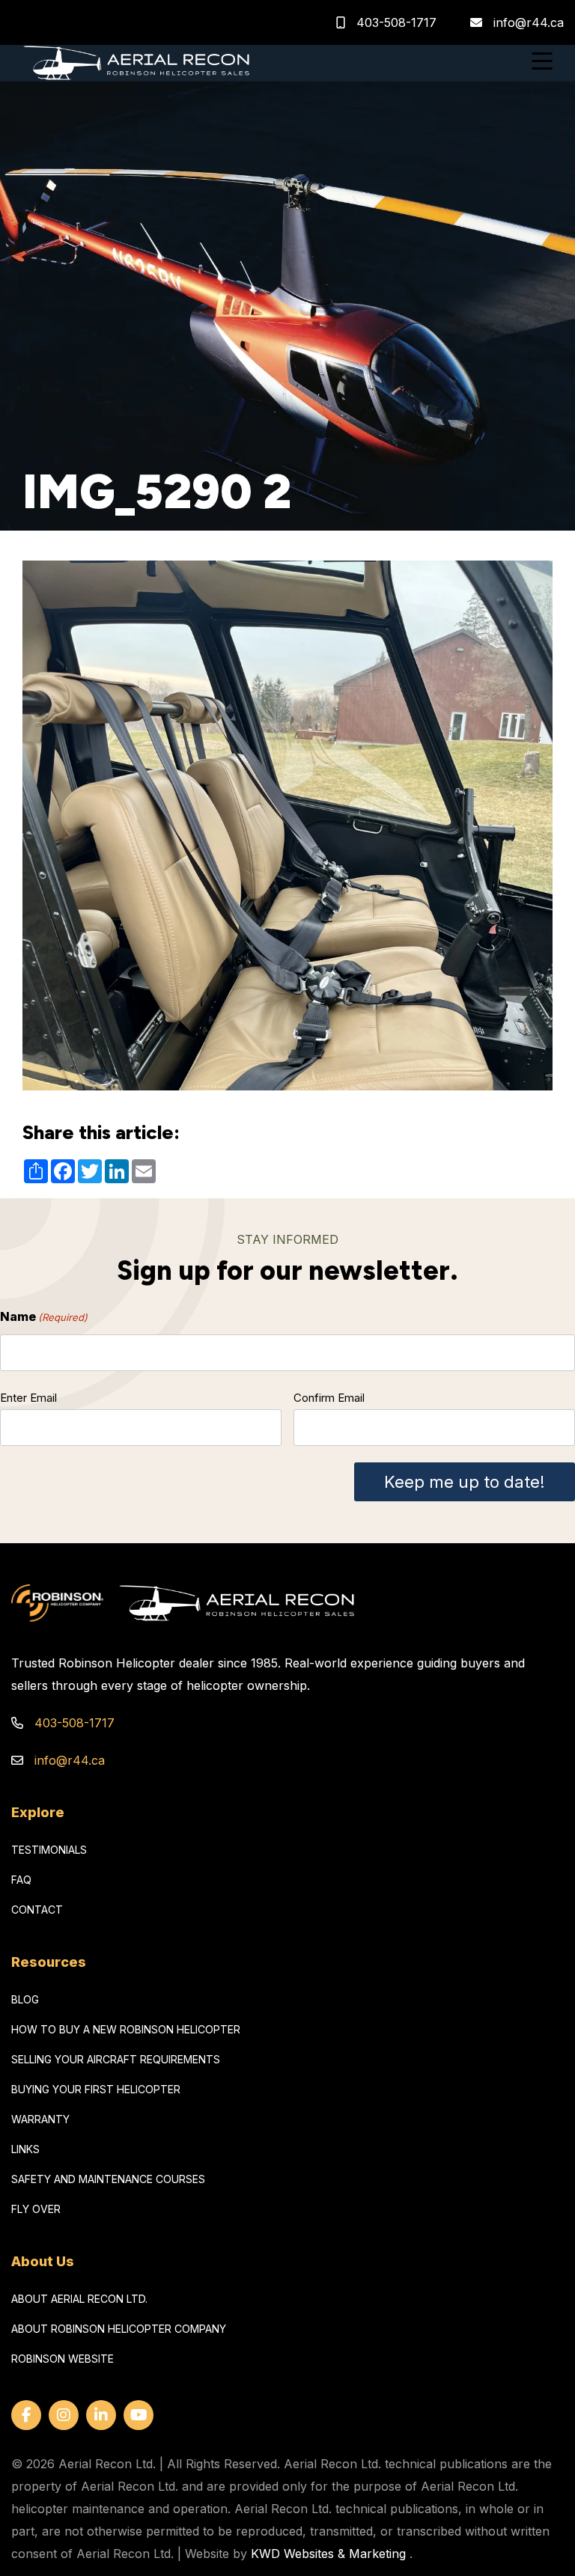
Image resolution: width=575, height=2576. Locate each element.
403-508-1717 (395, 22)
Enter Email (28, 1398)
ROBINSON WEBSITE (63, 2359)
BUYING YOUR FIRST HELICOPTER (96, 2089)
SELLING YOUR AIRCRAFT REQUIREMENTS (116, 2059)
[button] (542, 63)
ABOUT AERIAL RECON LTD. (79, 2299)
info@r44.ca (529, 22)
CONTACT (37, 1910)
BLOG (25, 1999)
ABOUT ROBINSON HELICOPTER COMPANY (119, 2329)
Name (44, 1316)
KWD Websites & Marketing (328, 2554)
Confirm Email (329, 1398)
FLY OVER (36, 2209)
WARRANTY (40, 2119)
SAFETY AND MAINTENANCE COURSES (108, 2179)
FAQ (21, 1880)
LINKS (25, 2149)
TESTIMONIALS (49, 1850)
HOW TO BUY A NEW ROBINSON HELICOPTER (126, 2029)
